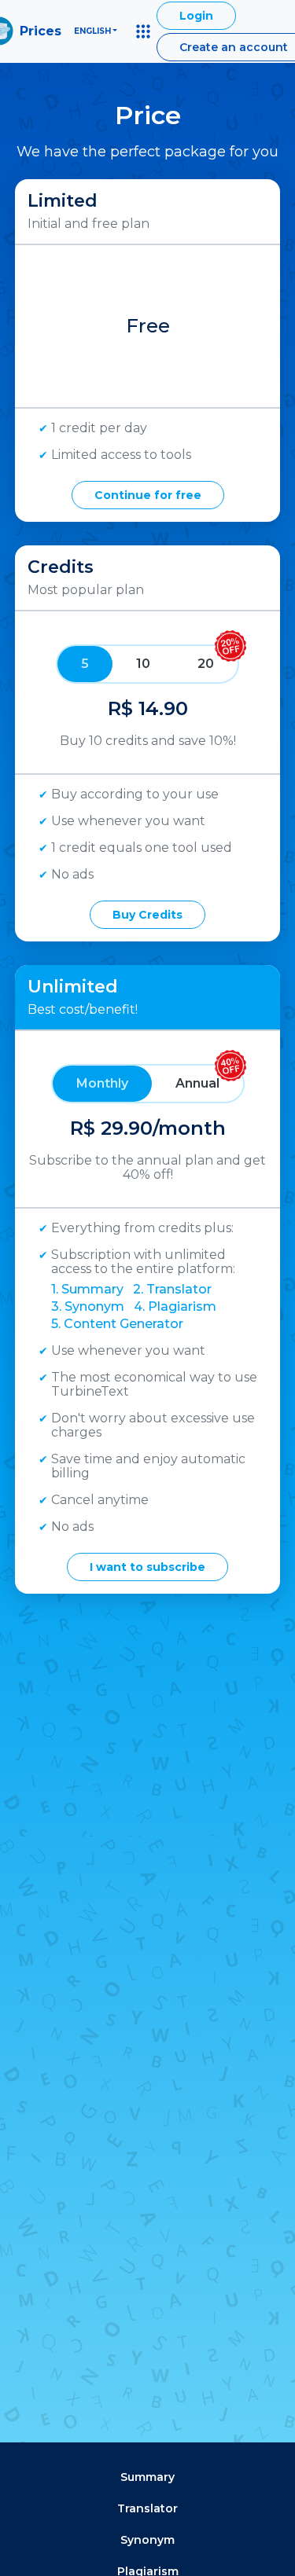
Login (196, 16)
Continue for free (148, 495)
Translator (147, 2508)
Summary (147, 2477)
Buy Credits (147, 915)
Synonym (147, 2540)
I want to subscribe (147, 1567)
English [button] (92, 31)
